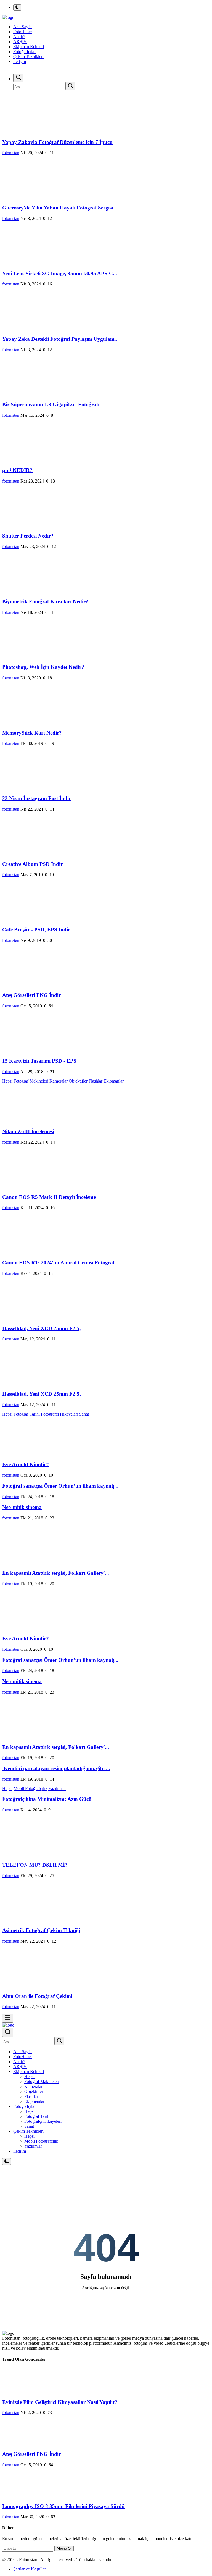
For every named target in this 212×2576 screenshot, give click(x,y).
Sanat (84, 1414)
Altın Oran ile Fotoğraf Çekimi (37, 1996)
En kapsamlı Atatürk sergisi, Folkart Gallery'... (56, 1573)
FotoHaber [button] (23, 32)
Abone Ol (64, 2549)
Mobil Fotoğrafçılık (31, 1788)
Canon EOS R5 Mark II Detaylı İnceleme (49, 1197)
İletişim (20, 61)
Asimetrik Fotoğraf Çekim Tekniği (41, 1930)
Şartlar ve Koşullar (30, 2569)
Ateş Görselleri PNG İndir (31, 995)
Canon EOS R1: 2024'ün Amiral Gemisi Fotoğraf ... (61, 1263)
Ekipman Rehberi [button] (29, 47)
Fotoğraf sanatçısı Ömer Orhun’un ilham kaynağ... (60, 1486)
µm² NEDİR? (17, 470)
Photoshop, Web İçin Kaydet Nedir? (43, 667)
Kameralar (59, 1081)
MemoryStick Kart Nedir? (32, 733)
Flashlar (96, 1081)
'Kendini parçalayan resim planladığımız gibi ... (56, 1768)
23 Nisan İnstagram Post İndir (37, 798)
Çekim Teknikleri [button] (28, 57)
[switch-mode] (17, 7)
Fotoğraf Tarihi (27, 1414)
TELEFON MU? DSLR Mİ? (35, 1865)
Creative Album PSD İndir (32, 864)
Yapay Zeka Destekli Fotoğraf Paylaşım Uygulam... (60, 339)
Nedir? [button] (19, 37)
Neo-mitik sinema (22, 1507)
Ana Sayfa (22, 27)
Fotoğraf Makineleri (31, 1081)
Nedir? (19, 2062)
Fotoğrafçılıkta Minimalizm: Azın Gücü (47, 1799)
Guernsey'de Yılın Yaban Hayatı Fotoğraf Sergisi (58, 208)
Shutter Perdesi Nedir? (28, 536)
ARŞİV (20, 2067)
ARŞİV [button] (20, 42)
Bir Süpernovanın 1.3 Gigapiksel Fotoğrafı (51, 404)
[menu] (8, 2018)
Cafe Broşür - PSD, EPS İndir (36, 930)
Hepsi (7, 1081)
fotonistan (11, 153)
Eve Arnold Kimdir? (26, 1464)
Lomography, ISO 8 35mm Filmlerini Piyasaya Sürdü (63, 2506)
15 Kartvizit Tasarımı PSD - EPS (39, 1061)
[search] (18, 78)
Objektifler (78, 1081)
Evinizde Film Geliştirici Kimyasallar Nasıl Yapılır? (60, 2402)
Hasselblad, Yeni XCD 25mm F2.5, (42, 1328)
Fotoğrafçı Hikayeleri (59, 1414)
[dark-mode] (7, 2162)
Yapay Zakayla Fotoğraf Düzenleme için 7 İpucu (57, 142)
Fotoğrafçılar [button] (24, 52)
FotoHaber (23, 2057)
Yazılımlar (57, 1788)
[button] (29, 2071)
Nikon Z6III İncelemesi (28, 1131)
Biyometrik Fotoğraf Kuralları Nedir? (45, 602)
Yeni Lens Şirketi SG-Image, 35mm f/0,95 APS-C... (60, 273)
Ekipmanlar (114, 1081)
